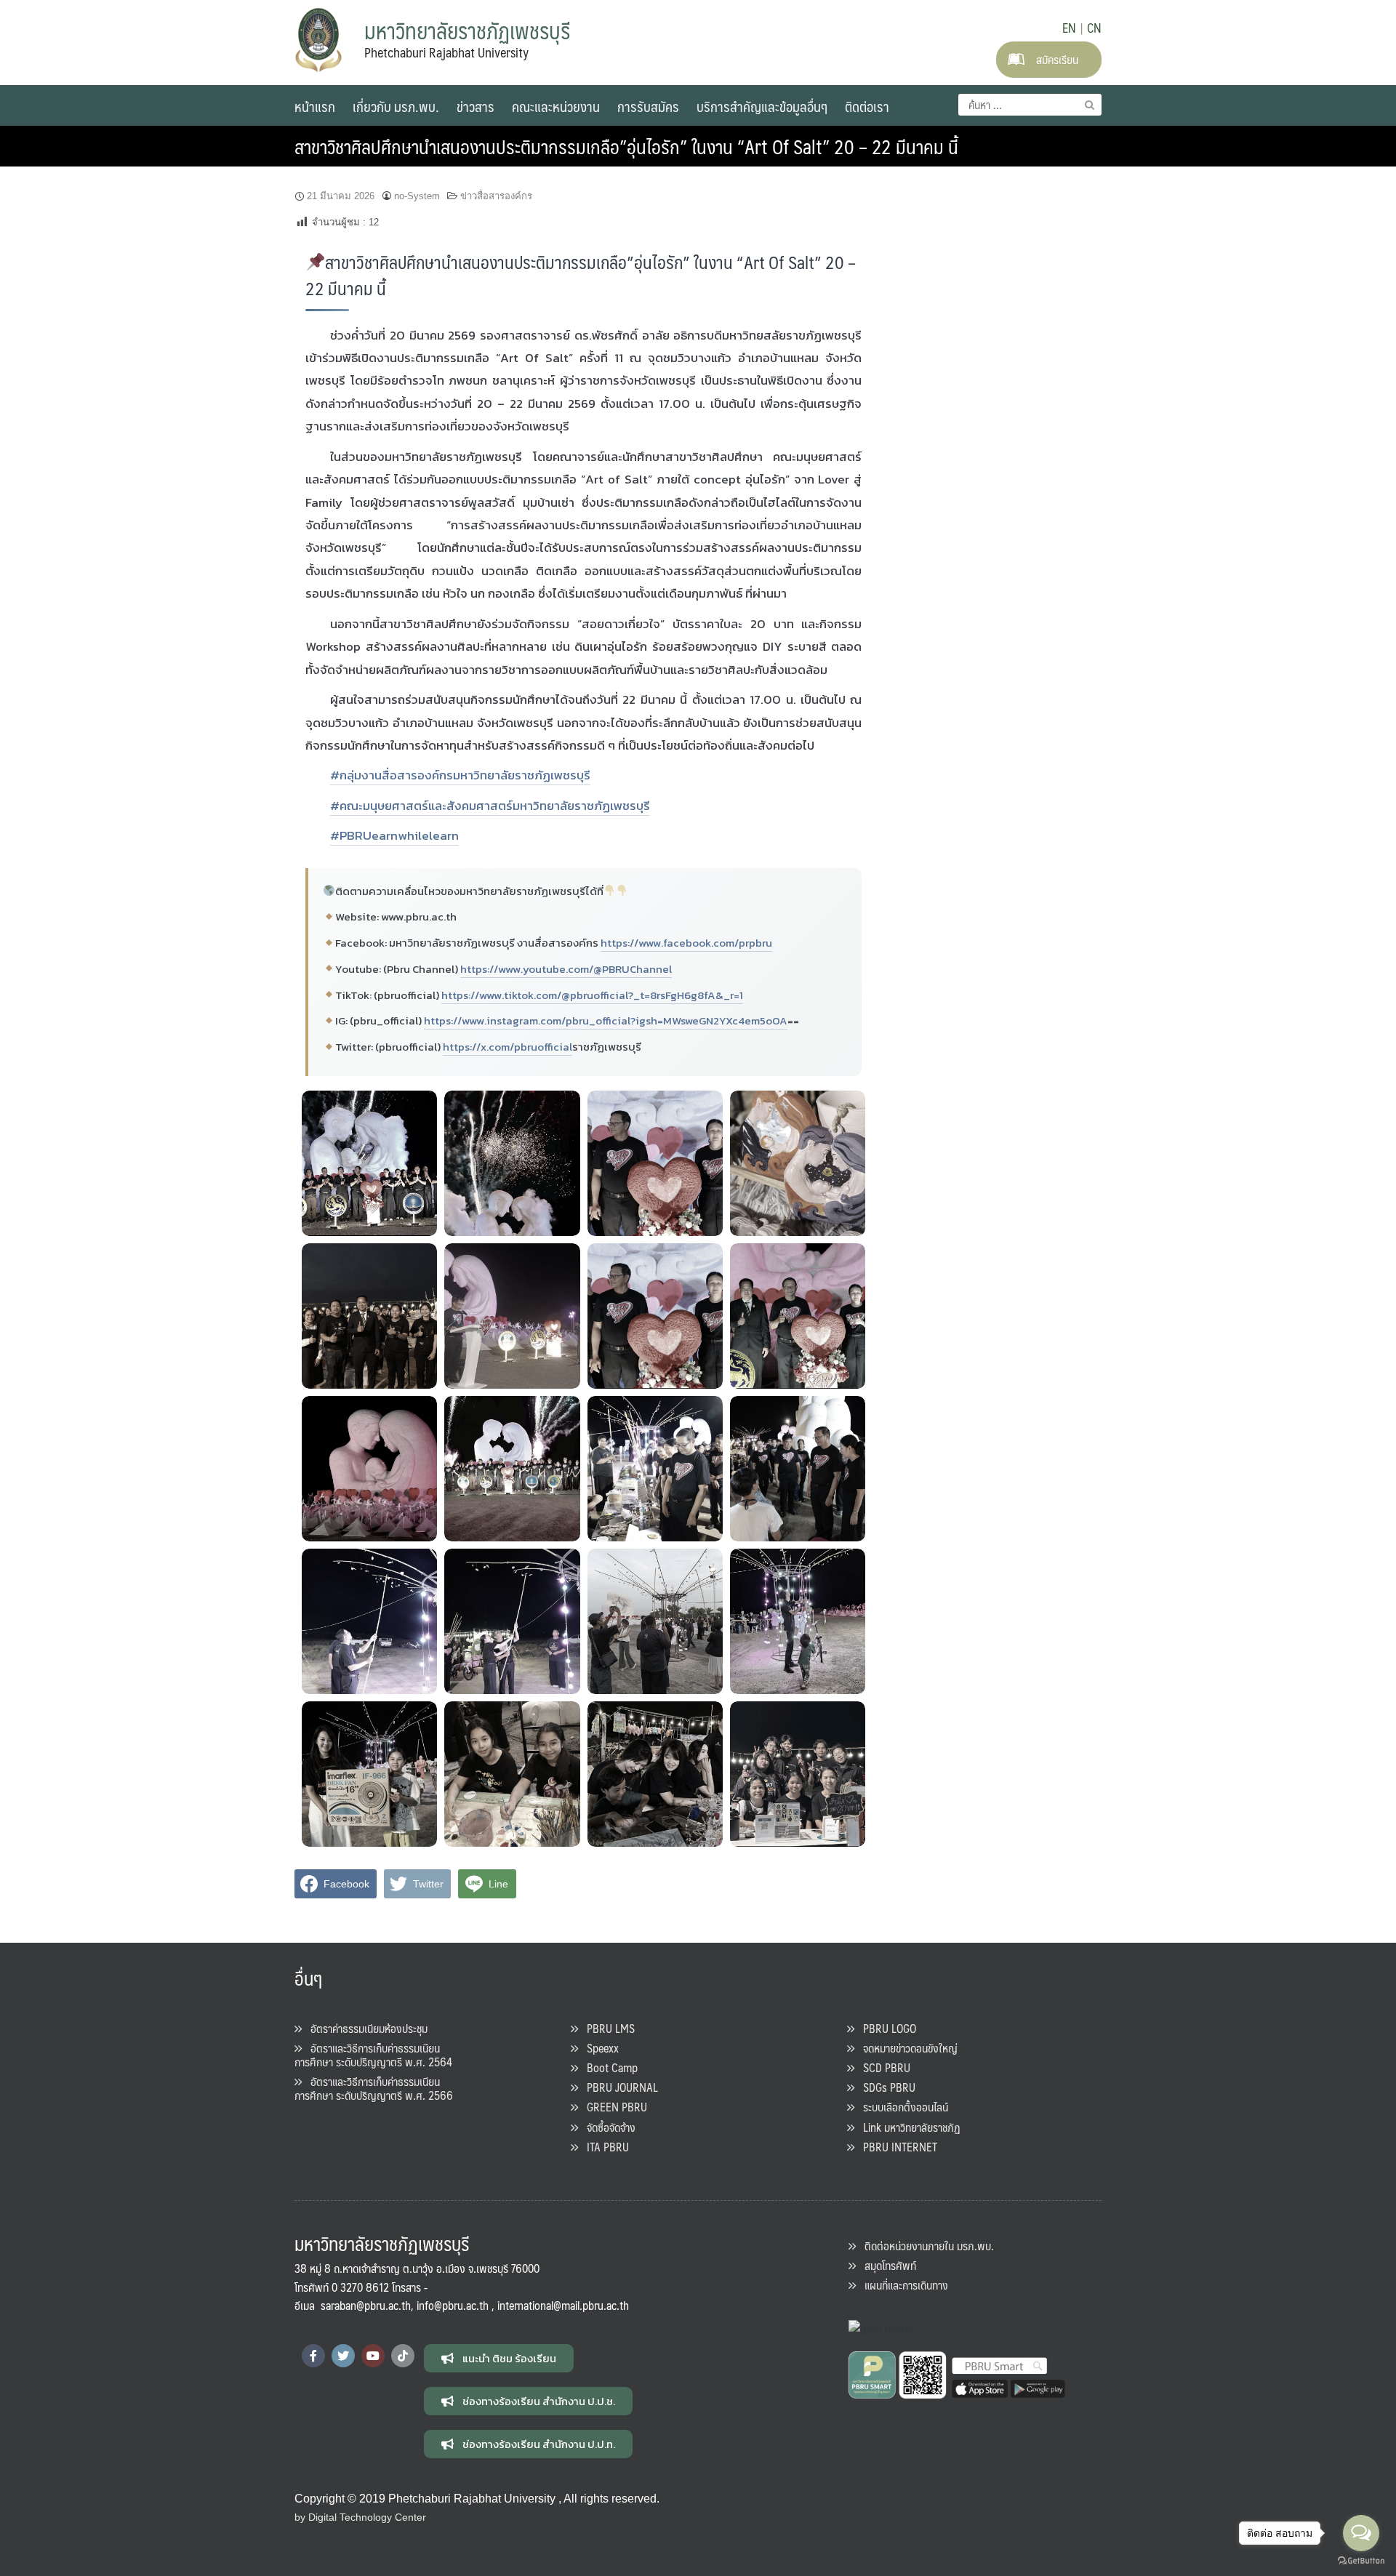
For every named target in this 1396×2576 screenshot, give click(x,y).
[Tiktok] (403, 2356)
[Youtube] (373, 2356)
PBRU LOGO (885, 2028)
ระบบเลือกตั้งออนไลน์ (901, 2107)
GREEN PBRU (613, 2107)
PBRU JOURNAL (618, 2087)
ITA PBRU (603, 2147)
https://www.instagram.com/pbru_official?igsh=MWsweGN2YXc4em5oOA (606, 1020)
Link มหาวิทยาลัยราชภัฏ (907, 2127)
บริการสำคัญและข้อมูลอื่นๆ (762, 106)
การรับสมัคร (648, 106)
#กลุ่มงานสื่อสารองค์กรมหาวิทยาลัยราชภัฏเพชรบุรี (460, 775)
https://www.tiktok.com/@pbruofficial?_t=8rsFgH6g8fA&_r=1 (592, 995)
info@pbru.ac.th (453, 2305)
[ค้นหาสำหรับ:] (1030, 105)
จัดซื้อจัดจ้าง (607, 2127)
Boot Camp (608, 2067)
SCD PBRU (882, 2067)
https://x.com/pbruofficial (508, 1047)
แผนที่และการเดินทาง (902, 2285)
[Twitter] (343, 2356)
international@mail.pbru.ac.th (563, 2305)
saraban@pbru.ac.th (366, 2305)
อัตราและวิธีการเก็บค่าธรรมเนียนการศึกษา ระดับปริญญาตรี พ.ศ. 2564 (373, 2055)
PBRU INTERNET (896, 2147)
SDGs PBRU (885, 2087)
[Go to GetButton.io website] (1361, 2561)
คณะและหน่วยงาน (556, 106)
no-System (417, 196)
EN (1069, 28)
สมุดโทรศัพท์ (886, 2265)
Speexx (598, 2048)
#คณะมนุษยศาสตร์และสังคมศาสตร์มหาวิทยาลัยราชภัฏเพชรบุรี (490, 806)
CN (1094, 28)
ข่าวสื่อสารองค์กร (496, 196)
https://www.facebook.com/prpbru (686, 943)
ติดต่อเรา (867, 106)
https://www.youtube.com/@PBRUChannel (566, 969)
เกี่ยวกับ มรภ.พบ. (396, 106)
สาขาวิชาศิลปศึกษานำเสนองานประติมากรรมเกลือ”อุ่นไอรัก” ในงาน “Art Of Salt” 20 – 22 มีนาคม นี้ (626, 146)
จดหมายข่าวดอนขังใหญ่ (906, 2048)
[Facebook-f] (313, 2356)
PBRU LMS (606, 2028)
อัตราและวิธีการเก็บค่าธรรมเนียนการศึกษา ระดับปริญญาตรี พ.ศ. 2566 (374, 2088)
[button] (499, 2358)
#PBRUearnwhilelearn (394, 835)
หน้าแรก (315, 106)
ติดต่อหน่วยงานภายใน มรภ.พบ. (925, 2246)
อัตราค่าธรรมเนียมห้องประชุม (365, 2028)
